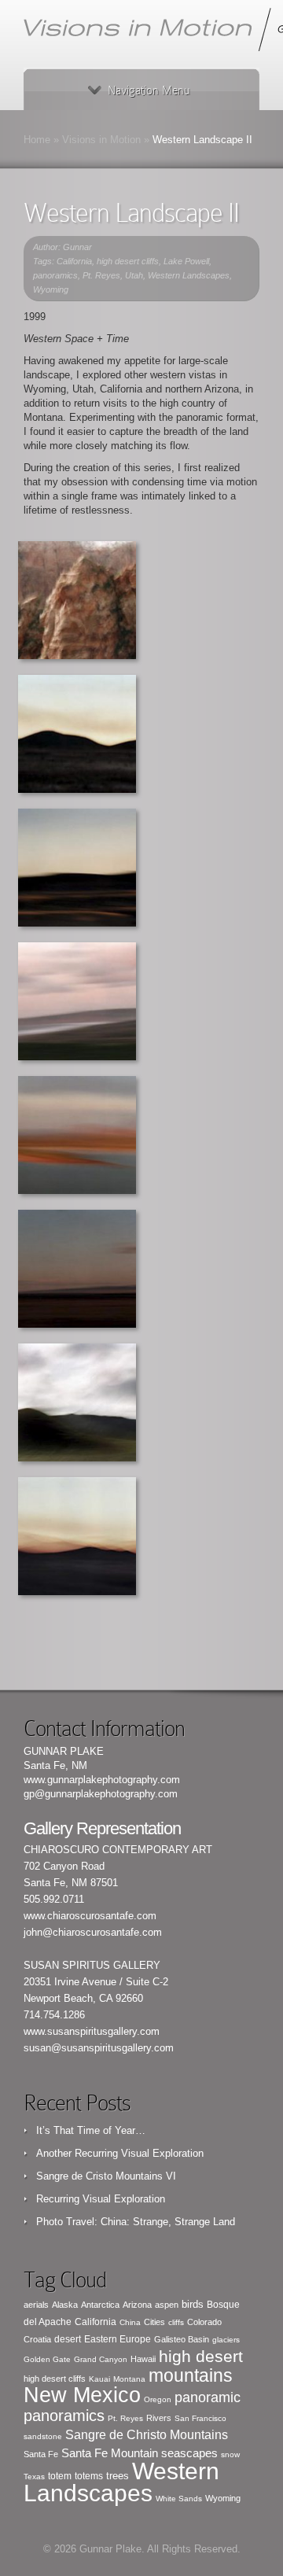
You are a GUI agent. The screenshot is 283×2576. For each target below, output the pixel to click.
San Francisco (200, 2418)
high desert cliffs (128, 261)
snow (230, 2454)
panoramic (208, 2397)
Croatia (37, 2339)
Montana (129, 2379)
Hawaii (143, 2359)
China (130, 2322)
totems (89, 2476)
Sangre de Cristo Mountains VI (106, 2176)
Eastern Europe (118, 2339)
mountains (191, 2375)
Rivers (159, 2418)
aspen (167, 2305)
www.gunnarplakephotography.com (102, 1780)
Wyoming (51, 289)
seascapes (189, 2453)
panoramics (55, 275)
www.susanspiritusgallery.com (92, 2031)
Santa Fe (41, 2454)
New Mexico (82, 2395)
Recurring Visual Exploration (101, 2199)
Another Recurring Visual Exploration (120, 2153)
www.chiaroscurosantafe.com (90, 1916)
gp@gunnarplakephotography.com (101, 1794)
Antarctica (100, 2305)
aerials (36, 2305)
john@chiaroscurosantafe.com (93, 1932)
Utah (134, 275)
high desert (201, 2356)
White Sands (179, 2499)
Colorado (204, 2322)
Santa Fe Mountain (110, 2453)
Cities (154, 2322)
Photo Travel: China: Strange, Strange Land (136, 2222)
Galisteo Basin (182, 2339)
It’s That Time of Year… (91, 2130)
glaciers (226, 2340)
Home (37, 140)
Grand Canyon (101, 2359)
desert (68, 2339)
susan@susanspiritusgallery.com (99, 2048)
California (74, 261)
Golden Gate (47, 2359)
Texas (34, 2476)
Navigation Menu (149, 90)
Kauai (99, 2379)
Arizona (137, 2305)
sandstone (43, 2436)
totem (60, 2476)
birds (193, 2304)
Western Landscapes (189, 275)
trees (118, 2476)
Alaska (65, 2305)
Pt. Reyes (101, 275)
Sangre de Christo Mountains (147, 2435)
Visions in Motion (101, 140)
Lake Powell (186, 261)
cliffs (176, 2322)
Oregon (158, 2399)
